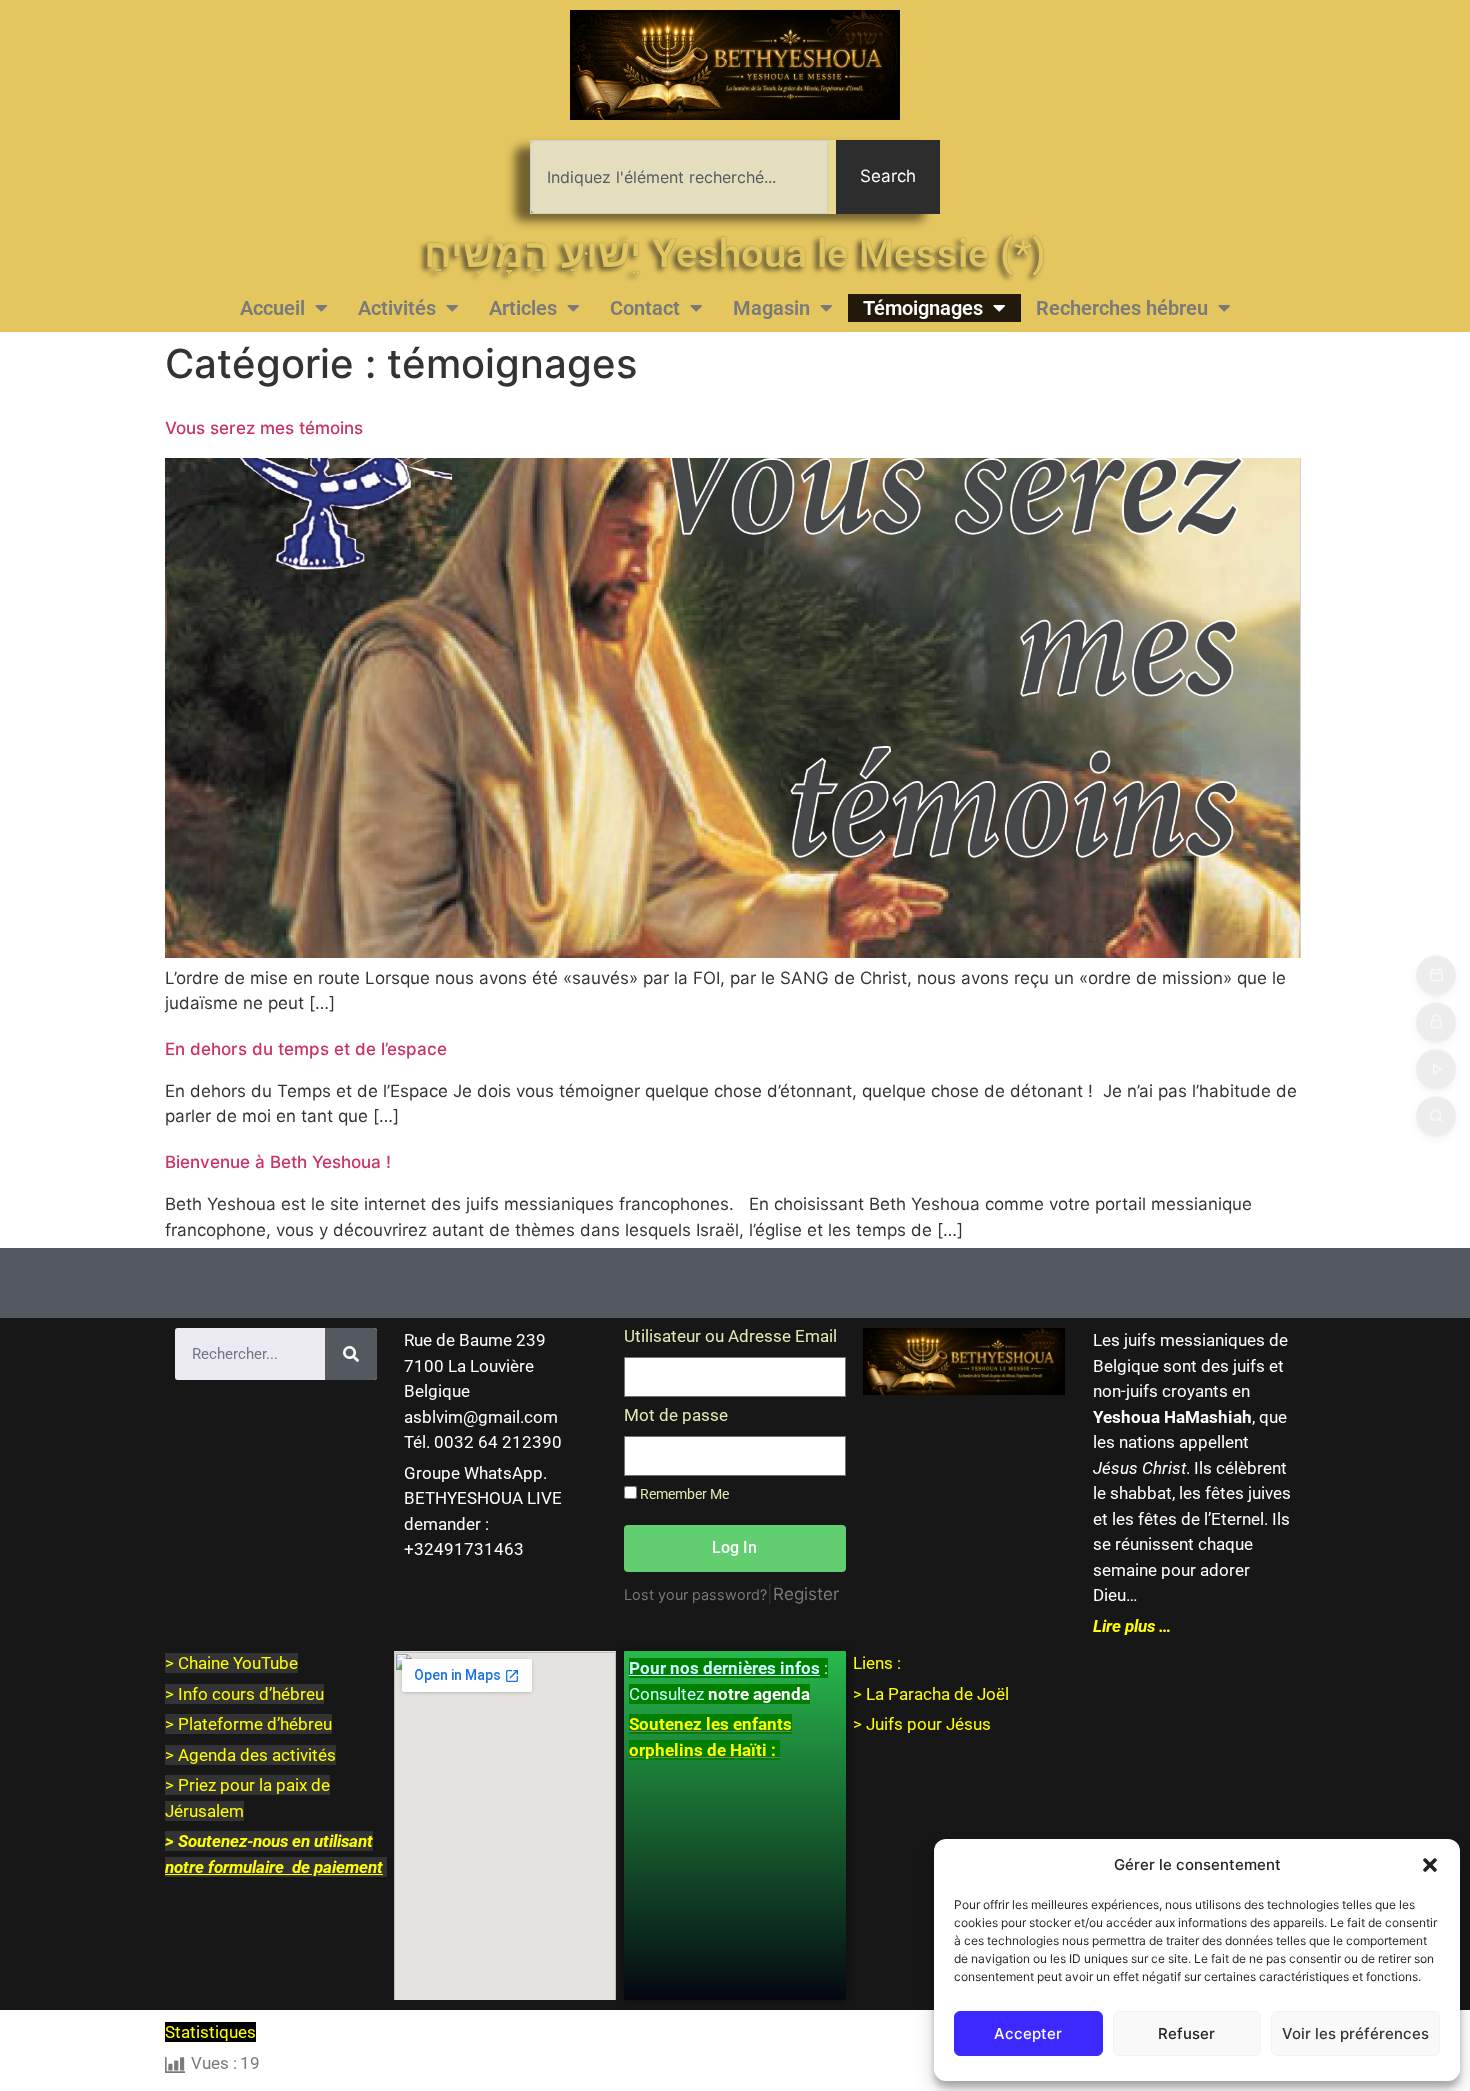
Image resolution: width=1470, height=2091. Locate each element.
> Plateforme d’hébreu (248, 1724)
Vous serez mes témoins (264, 428)
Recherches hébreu (1122, 308)
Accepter (1028, 2033)
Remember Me (683, 1494)
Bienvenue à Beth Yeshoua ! (278, 1162)
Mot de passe (676, 1416)
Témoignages (923, 308)
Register (806, 1594)
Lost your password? (695, 1594)
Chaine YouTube (238, 1663)
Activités (397, 308)
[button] (1430, 1865)
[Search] (351, 1354)
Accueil (272, 308)
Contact (645, 308)
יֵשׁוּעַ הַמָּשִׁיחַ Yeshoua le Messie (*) (735, 253)
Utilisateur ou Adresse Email (730, 1337)
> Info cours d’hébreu (244, 1694)
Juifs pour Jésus (928, 1724)
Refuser (1186, 2033)
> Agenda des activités (250, 1755)
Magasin (771, 308)
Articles (523, 308)
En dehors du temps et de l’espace (306, 1049)
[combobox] (679, 177)
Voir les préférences (1355, 2033)
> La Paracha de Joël (931, 1694)
